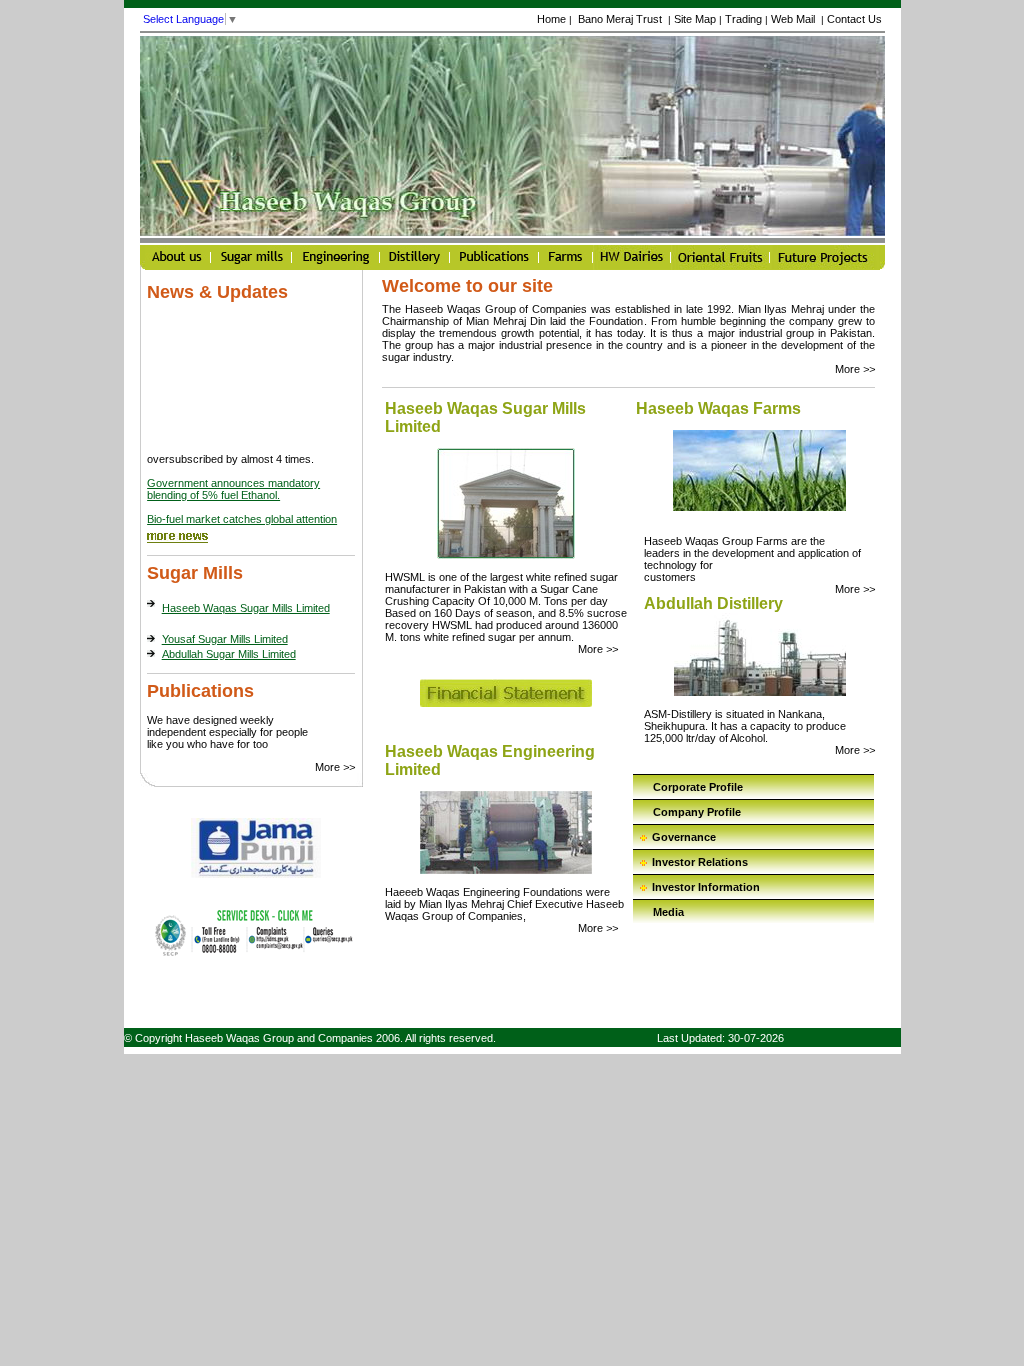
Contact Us (854, 19)
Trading (743, 19)
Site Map (695, 19)
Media (668, 912)
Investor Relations (700, 862)
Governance (684, 837)
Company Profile (697, 812)
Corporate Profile (698, 787)
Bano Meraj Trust (620, 19)
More (335, 767)
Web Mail (794, 19)
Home (551, 19)
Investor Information (706, 887)
